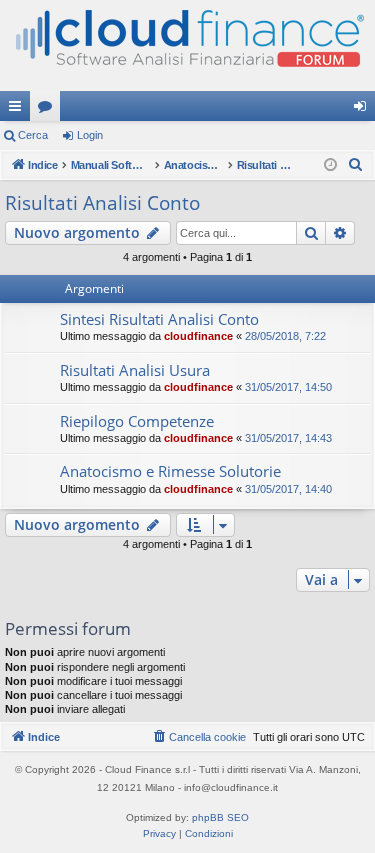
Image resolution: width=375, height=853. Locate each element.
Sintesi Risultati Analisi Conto (159, 319)
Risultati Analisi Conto (102, 203)
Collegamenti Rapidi (19, 110)
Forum (49, 110)
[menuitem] (356, 165)
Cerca (33, 135)
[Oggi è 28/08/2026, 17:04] (330, 165)
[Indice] (187, 45)
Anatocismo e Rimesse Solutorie (170, 471)
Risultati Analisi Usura (135, 370)
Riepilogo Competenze (137, 421)
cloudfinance (198, 336)
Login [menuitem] (364, 110)
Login (90, 135)
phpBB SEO (220, 817)
